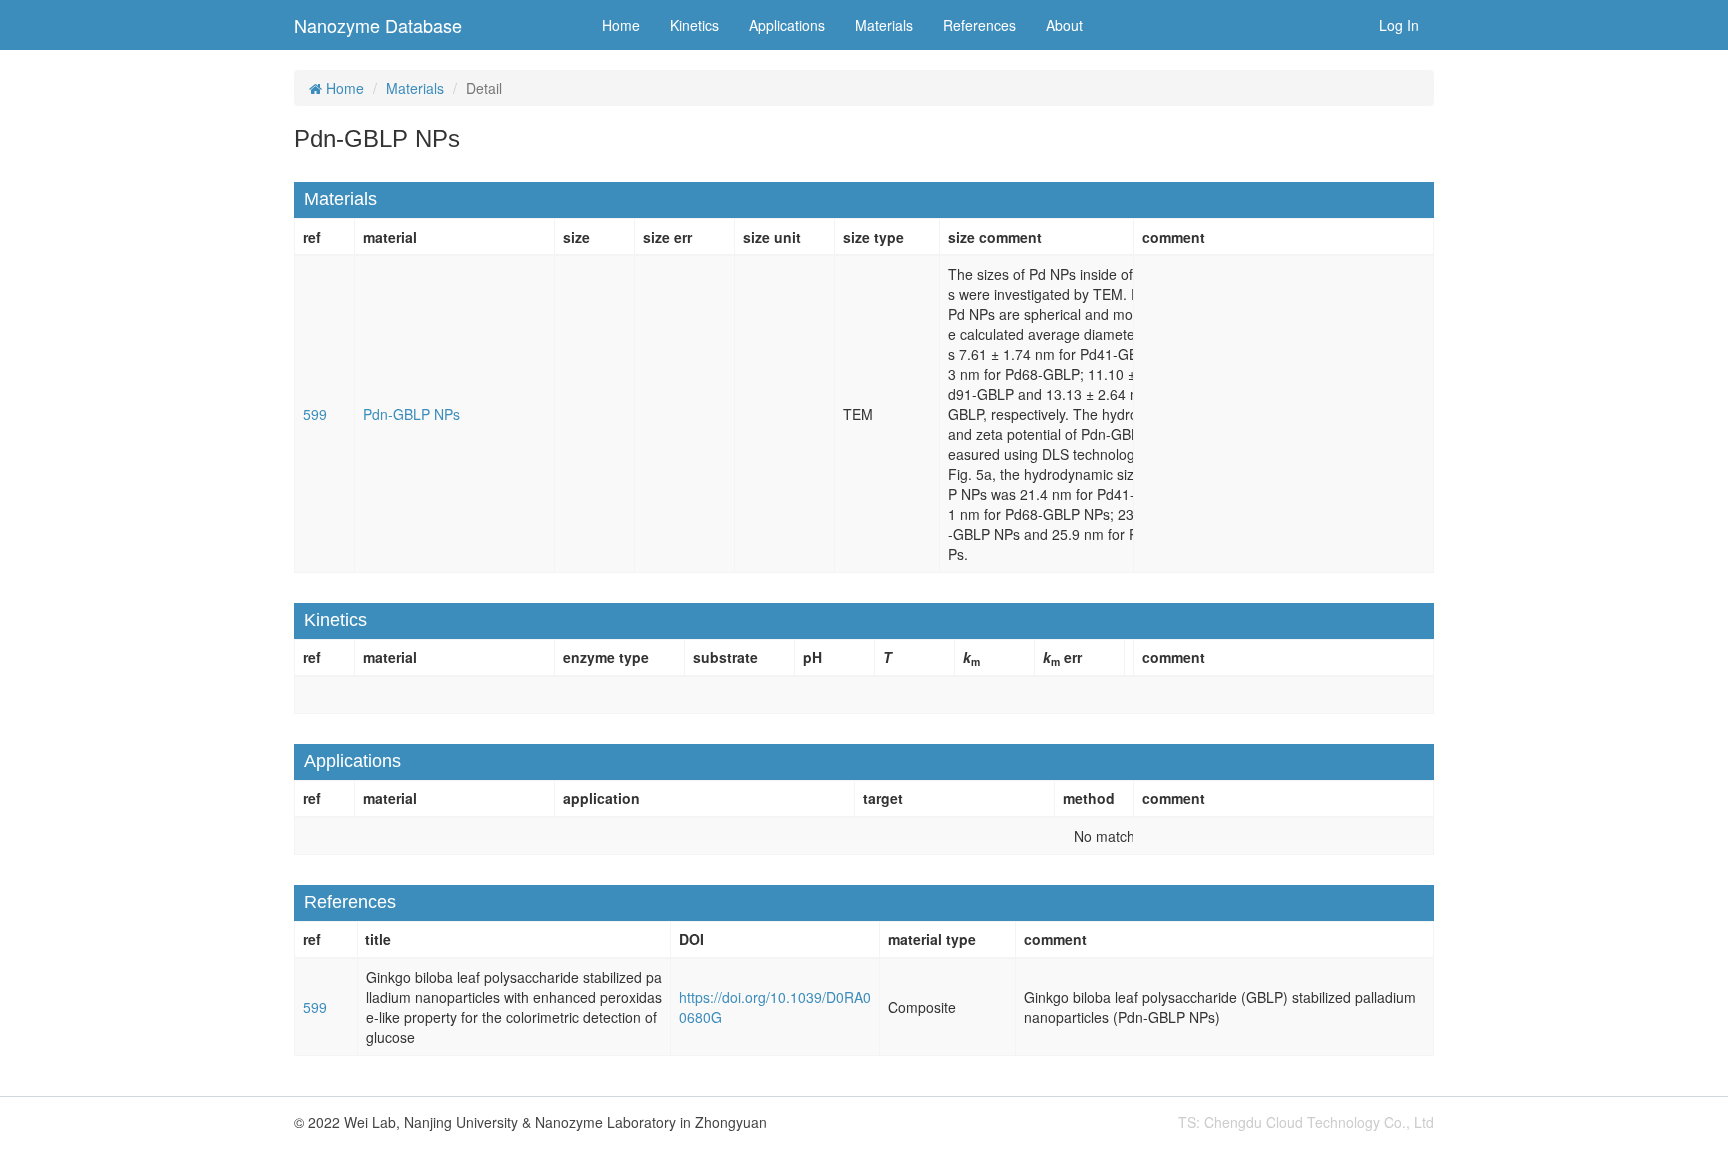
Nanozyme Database (378, 25)
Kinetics (694, 25)
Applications (787, 25)
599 (315, 414)
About (1064, 25)
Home (621, 25)
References (979, 25)
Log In (1399, 25)
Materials (884, 25)
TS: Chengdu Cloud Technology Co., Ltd (1306, 1122)
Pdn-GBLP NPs (411, 414)
